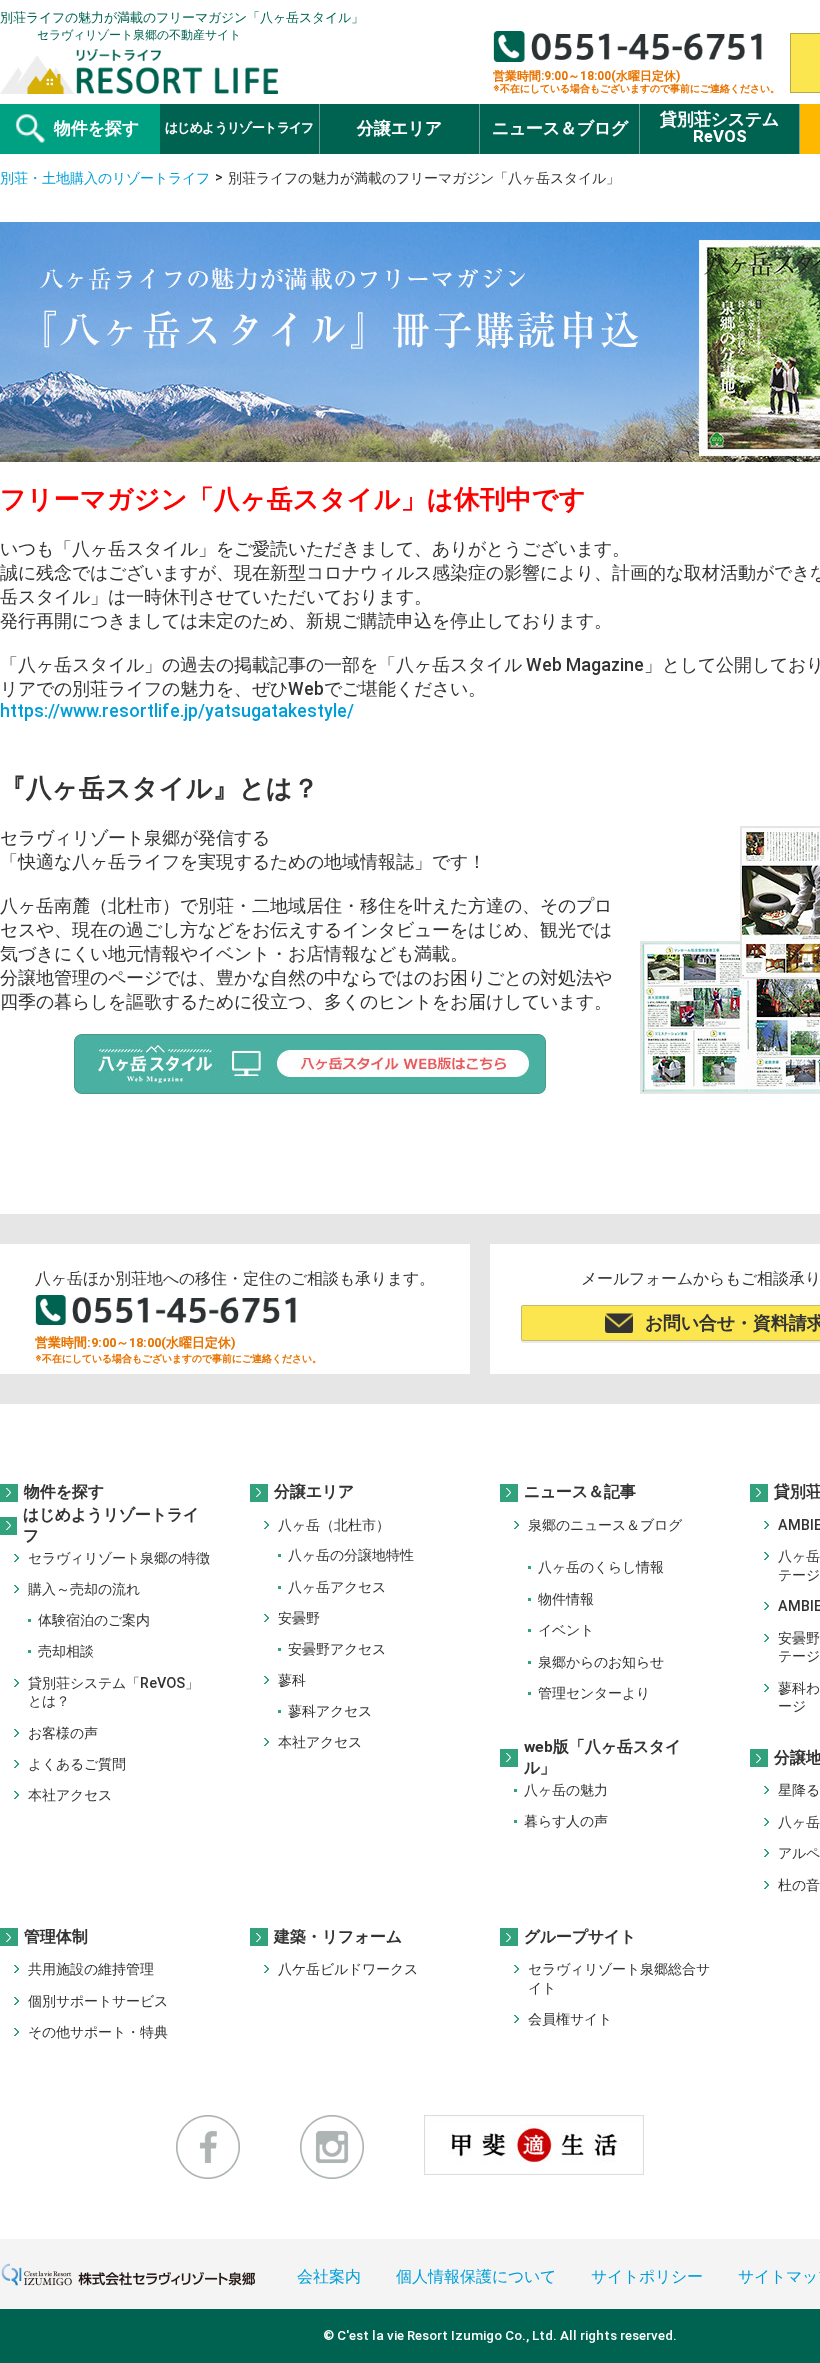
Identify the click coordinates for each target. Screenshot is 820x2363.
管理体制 (56, 1937)
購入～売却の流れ (84, 1589)
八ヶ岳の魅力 (566, 1790)
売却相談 (66, 1651)
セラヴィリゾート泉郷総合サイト (619, 1978)
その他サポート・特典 (98, 2032)
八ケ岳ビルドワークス (348, 1969)
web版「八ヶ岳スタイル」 (602, 1758)
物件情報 (566, 1599)
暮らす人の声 (566, 1821)
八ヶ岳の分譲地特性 (351, 1555)
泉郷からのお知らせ (601, 1662)
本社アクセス (70, 1795)
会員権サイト (570, 2019)
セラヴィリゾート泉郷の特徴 (119, 1558)
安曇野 (299, 1618)
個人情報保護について (476, 2277)
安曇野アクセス (337, 1649)
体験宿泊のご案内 (94, 1620)
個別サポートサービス (98, 2001)
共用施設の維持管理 (91, 1969)
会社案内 (329, 2277)
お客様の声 (63, 1733)
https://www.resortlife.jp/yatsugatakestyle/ (177, 711)
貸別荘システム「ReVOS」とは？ (113, 1692)
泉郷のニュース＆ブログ (605, 1525)
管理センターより (594, 1693)
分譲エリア (314, 1493)
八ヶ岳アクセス (337, 1587)
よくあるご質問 (77, 1764)
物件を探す (64, 1493)
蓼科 (292, 1680)
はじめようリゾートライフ (111, 1526)
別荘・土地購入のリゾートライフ (105, 178)
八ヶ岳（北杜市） (334, 1525)
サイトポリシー (647, 2277)
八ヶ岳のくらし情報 (601, 1567)
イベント (566, 1630)
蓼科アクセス (330, 1711)
